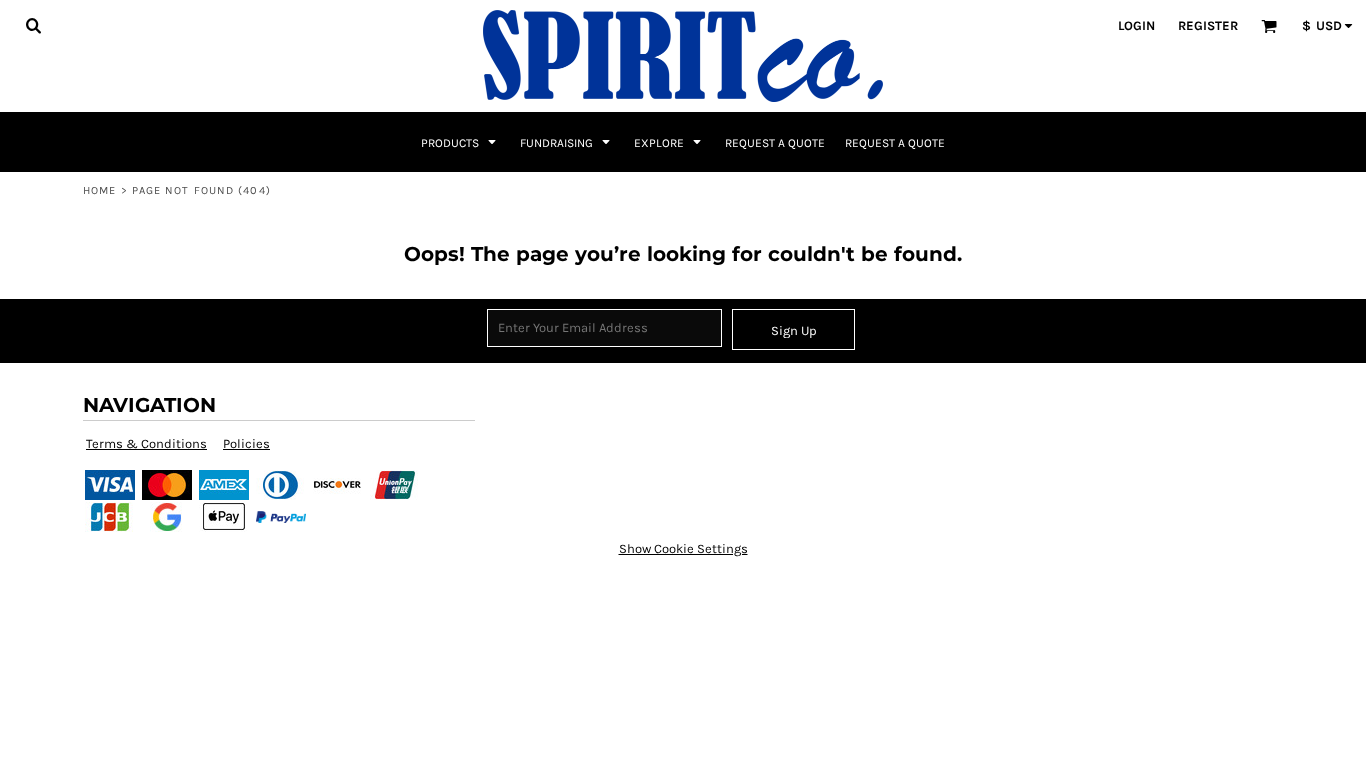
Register (1208, 25)
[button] (33, 25)
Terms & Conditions (146, 443)
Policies (246, 443)
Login (1136, 25)
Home (99, 190)
